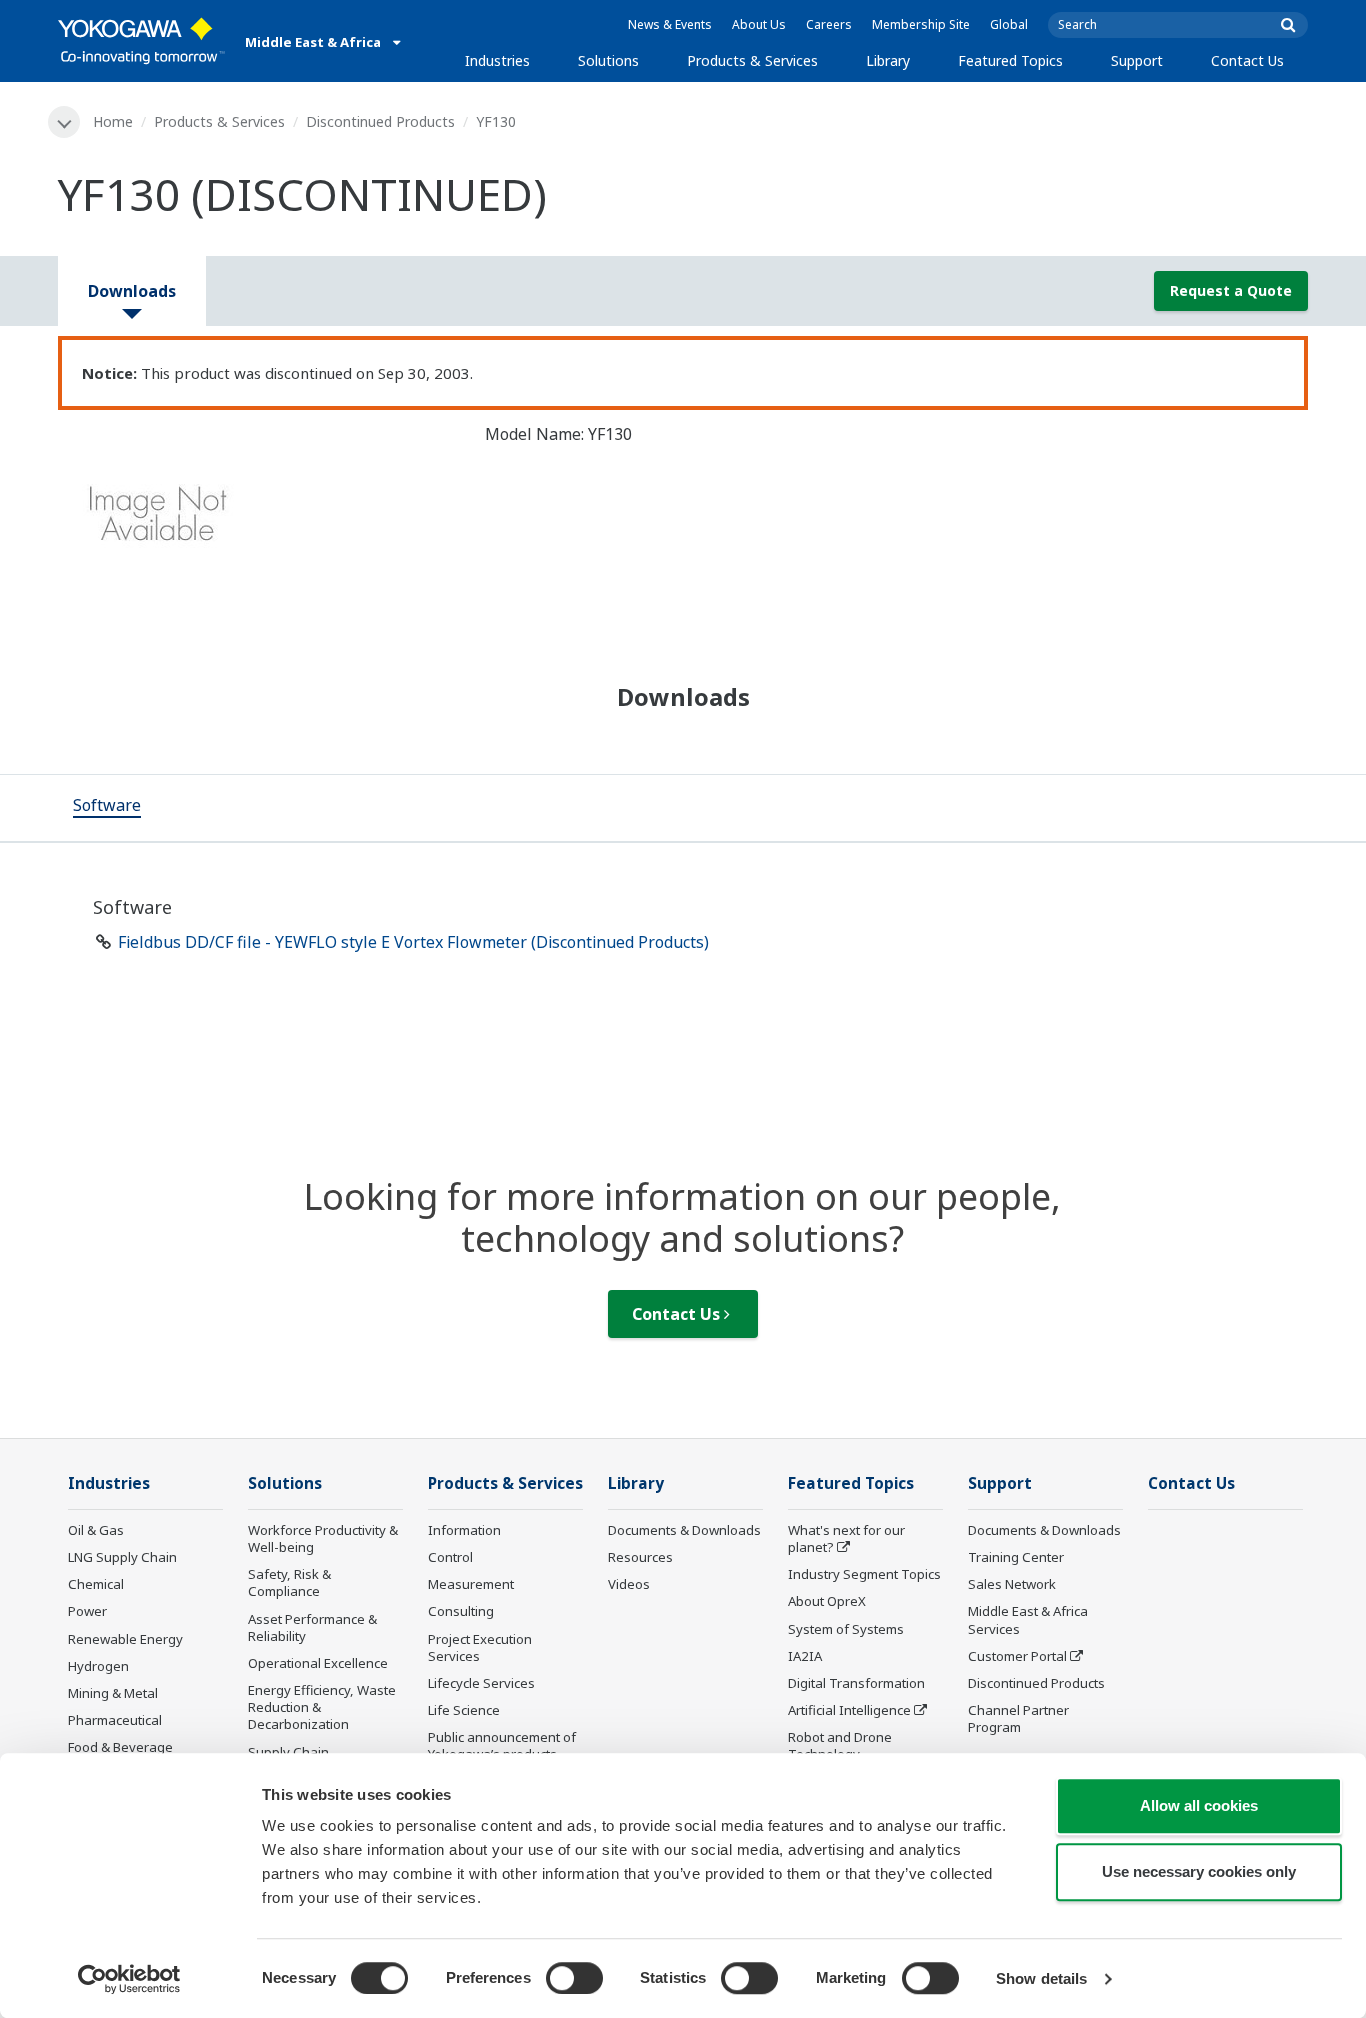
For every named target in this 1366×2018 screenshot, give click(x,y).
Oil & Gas (96, 1530)
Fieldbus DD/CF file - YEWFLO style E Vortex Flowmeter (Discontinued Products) (413, 942)
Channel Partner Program (1018, 1718)
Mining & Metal (113, 1693)
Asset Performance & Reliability (312, 1627)
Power (87, 1611)
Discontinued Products (380, 121)
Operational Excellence (318, 1663)
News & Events (670, 24)
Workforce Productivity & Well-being (323, 1538)
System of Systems (846, 1629)
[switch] (574, 1978)
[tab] (107, 808)
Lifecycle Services (481, 1683)
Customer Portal (1017, 1656)
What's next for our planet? (846, 1538)
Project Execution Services (480, 1647)
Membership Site (921, 24)
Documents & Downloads (684, 1530)
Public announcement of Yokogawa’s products (502, 1745)
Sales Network (1012, 1584)
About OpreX (827, 1601)
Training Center (1016, 1557)
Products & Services (752, 60)
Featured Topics (1010, 60)
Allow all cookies (1199, 1805)
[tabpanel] (256, 520)
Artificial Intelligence (849, 1710)
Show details (1041, 1978)
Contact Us (1247, 60)
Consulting (461, 1611)
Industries (497, 60)
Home (113, 121)
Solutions (608, 60)
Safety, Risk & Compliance (289, 1582)
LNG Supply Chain (122, 1557)
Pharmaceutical (115, 1720)
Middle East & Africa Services (1028, 1619)
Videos (629, 1584)
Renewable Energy (125, 1639)
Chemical (96, 1584)
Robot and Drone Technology (840, 1745)
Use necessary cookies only (1199, 1871)
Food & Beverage (120, 1747)
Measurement (471, 1584)
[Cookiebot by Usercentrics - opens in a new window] (129, 1979)
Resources (640, 1557)
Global (1009, 24)
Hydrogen (98, 1666)
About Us (759, 24)
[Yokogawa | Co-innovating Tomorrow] (141, 41)
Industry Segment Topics (864, 1574)
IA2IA (805, 1656)
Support (1137, 60)
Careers (829, 24)
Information (464, 1530)
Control (450, 1557)
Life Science (464, 1710)
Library (888, 60)
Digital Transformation (856, 1683)
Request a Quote (1231, 290)
